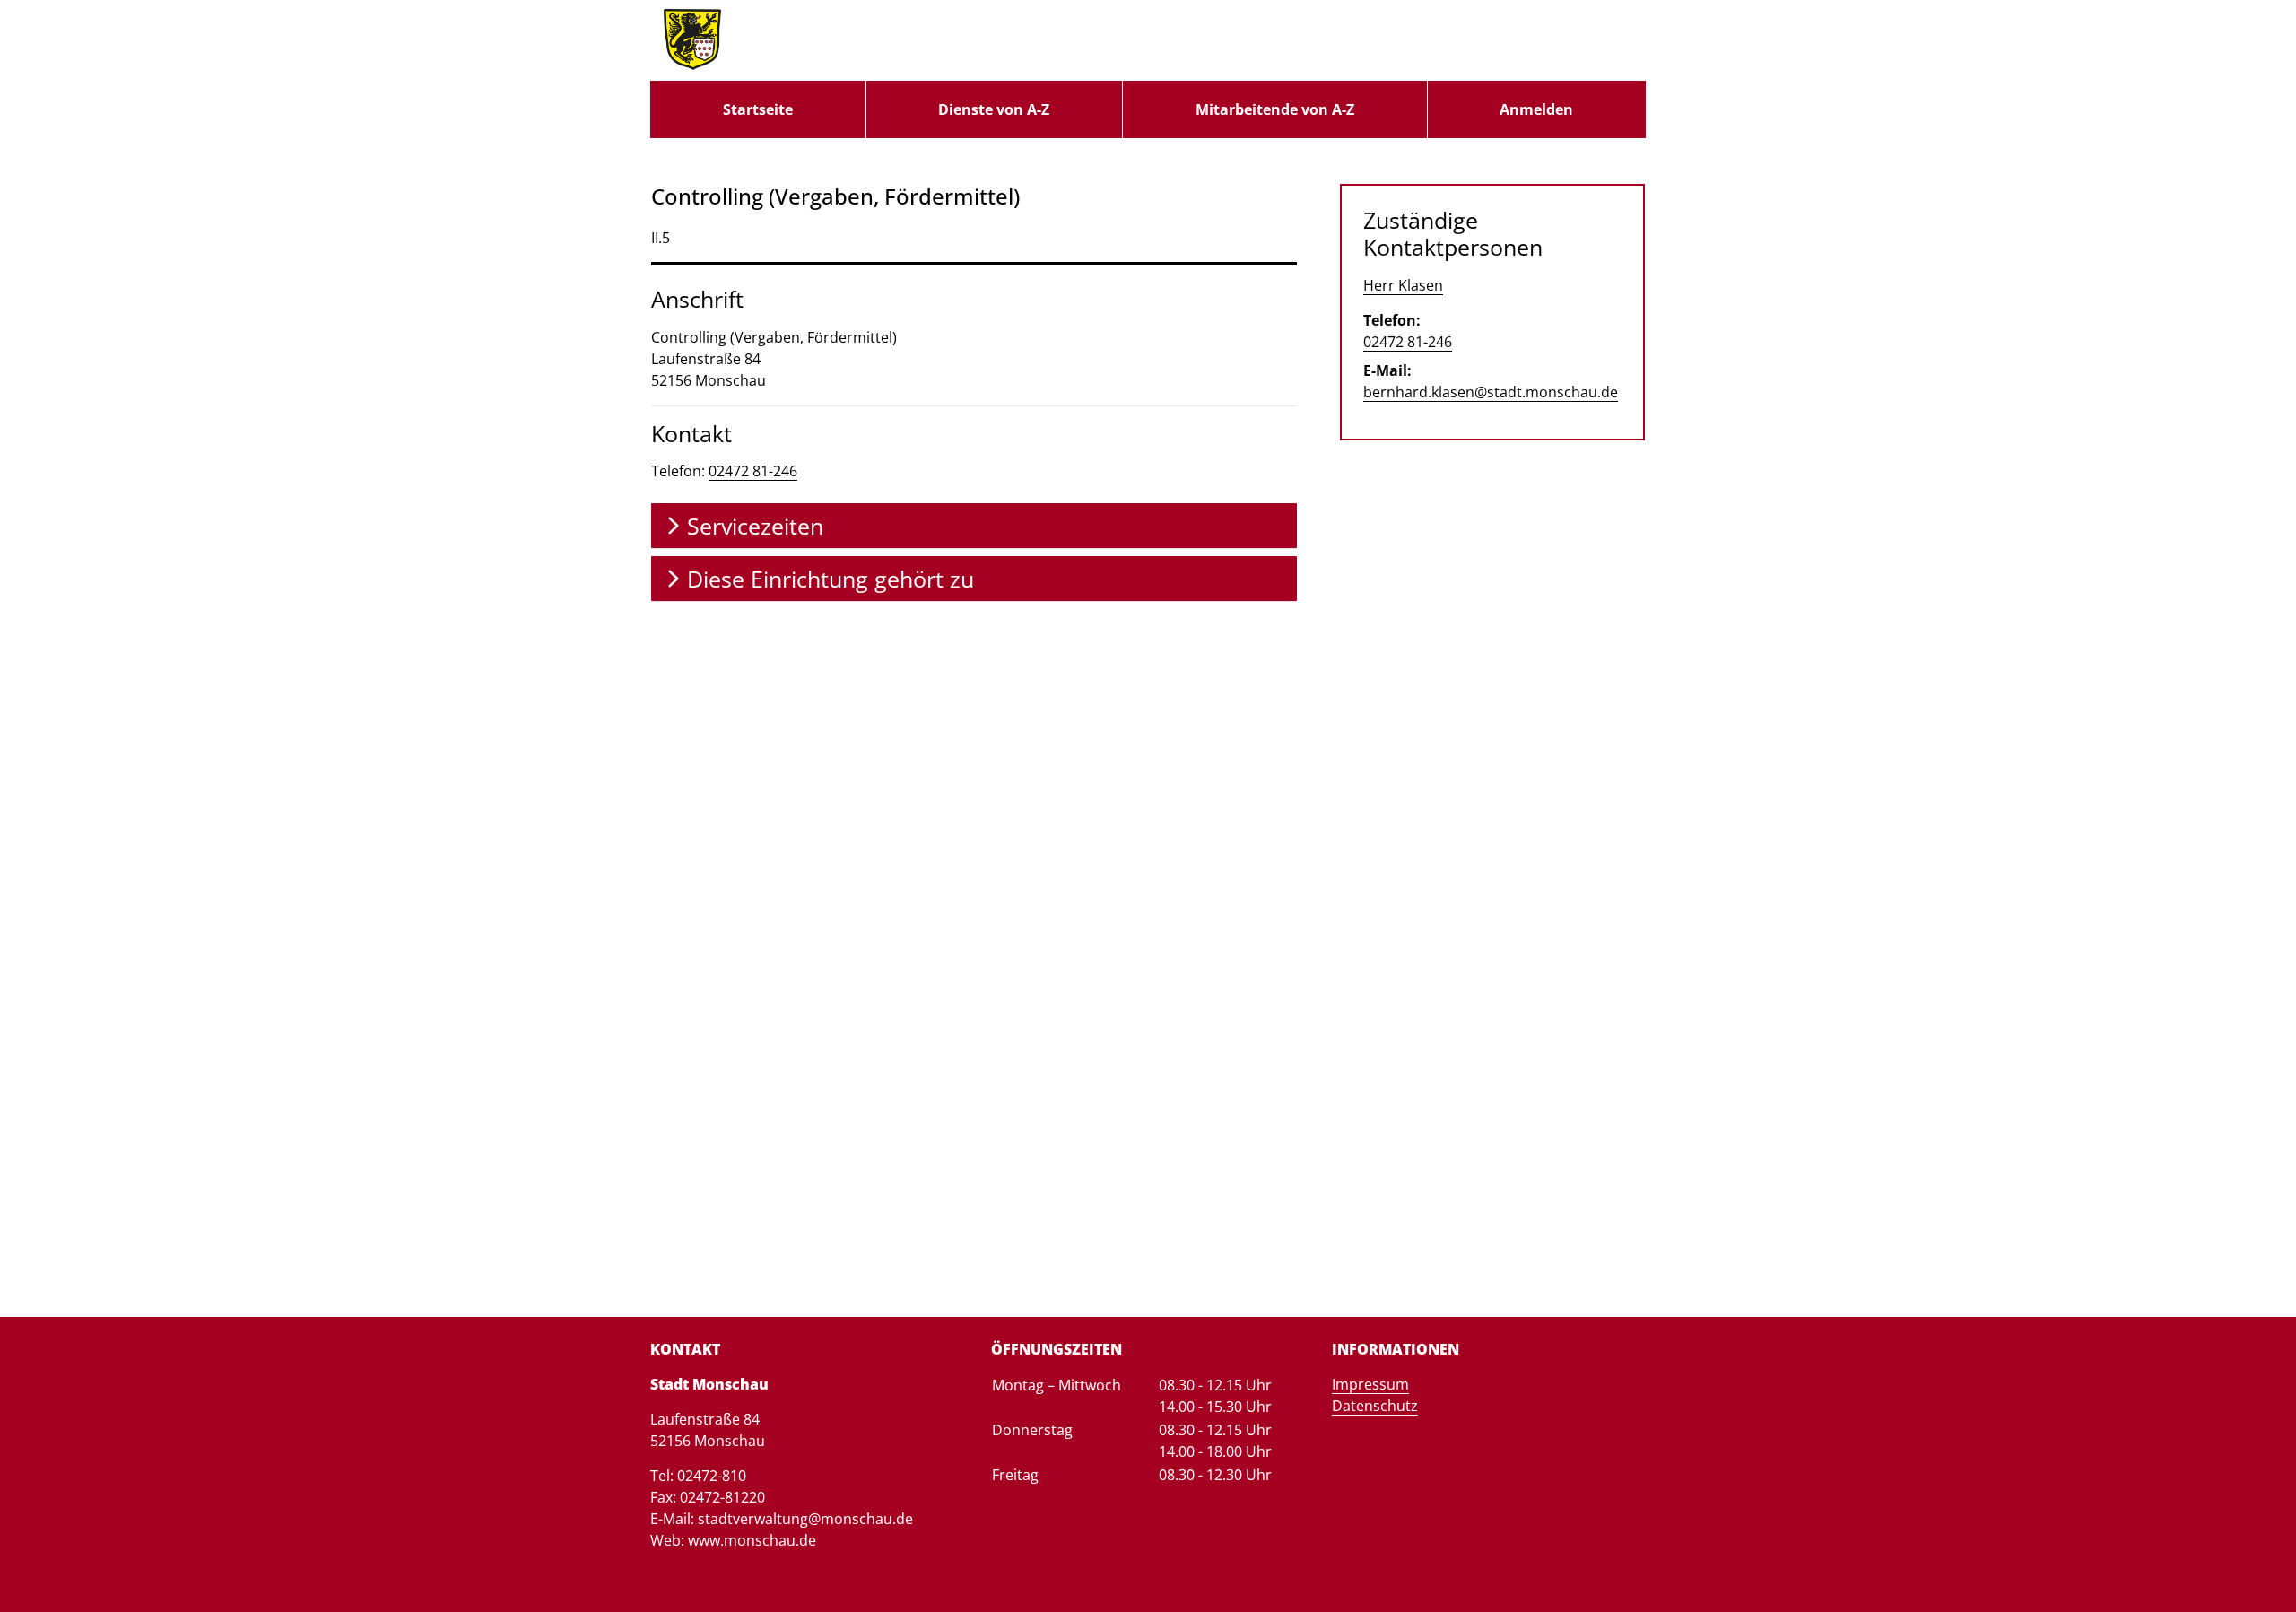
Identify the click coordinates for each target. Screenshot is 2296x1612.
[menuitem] (758, 109)
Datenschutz (1375, 1406)
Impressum (1370, 1384)
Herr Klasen (1403, 285)
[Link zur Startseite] (692, 40)
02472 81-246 (753, 471)
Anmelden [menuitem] (1536, 109)
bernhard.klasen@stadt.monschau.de (1491, 392)
